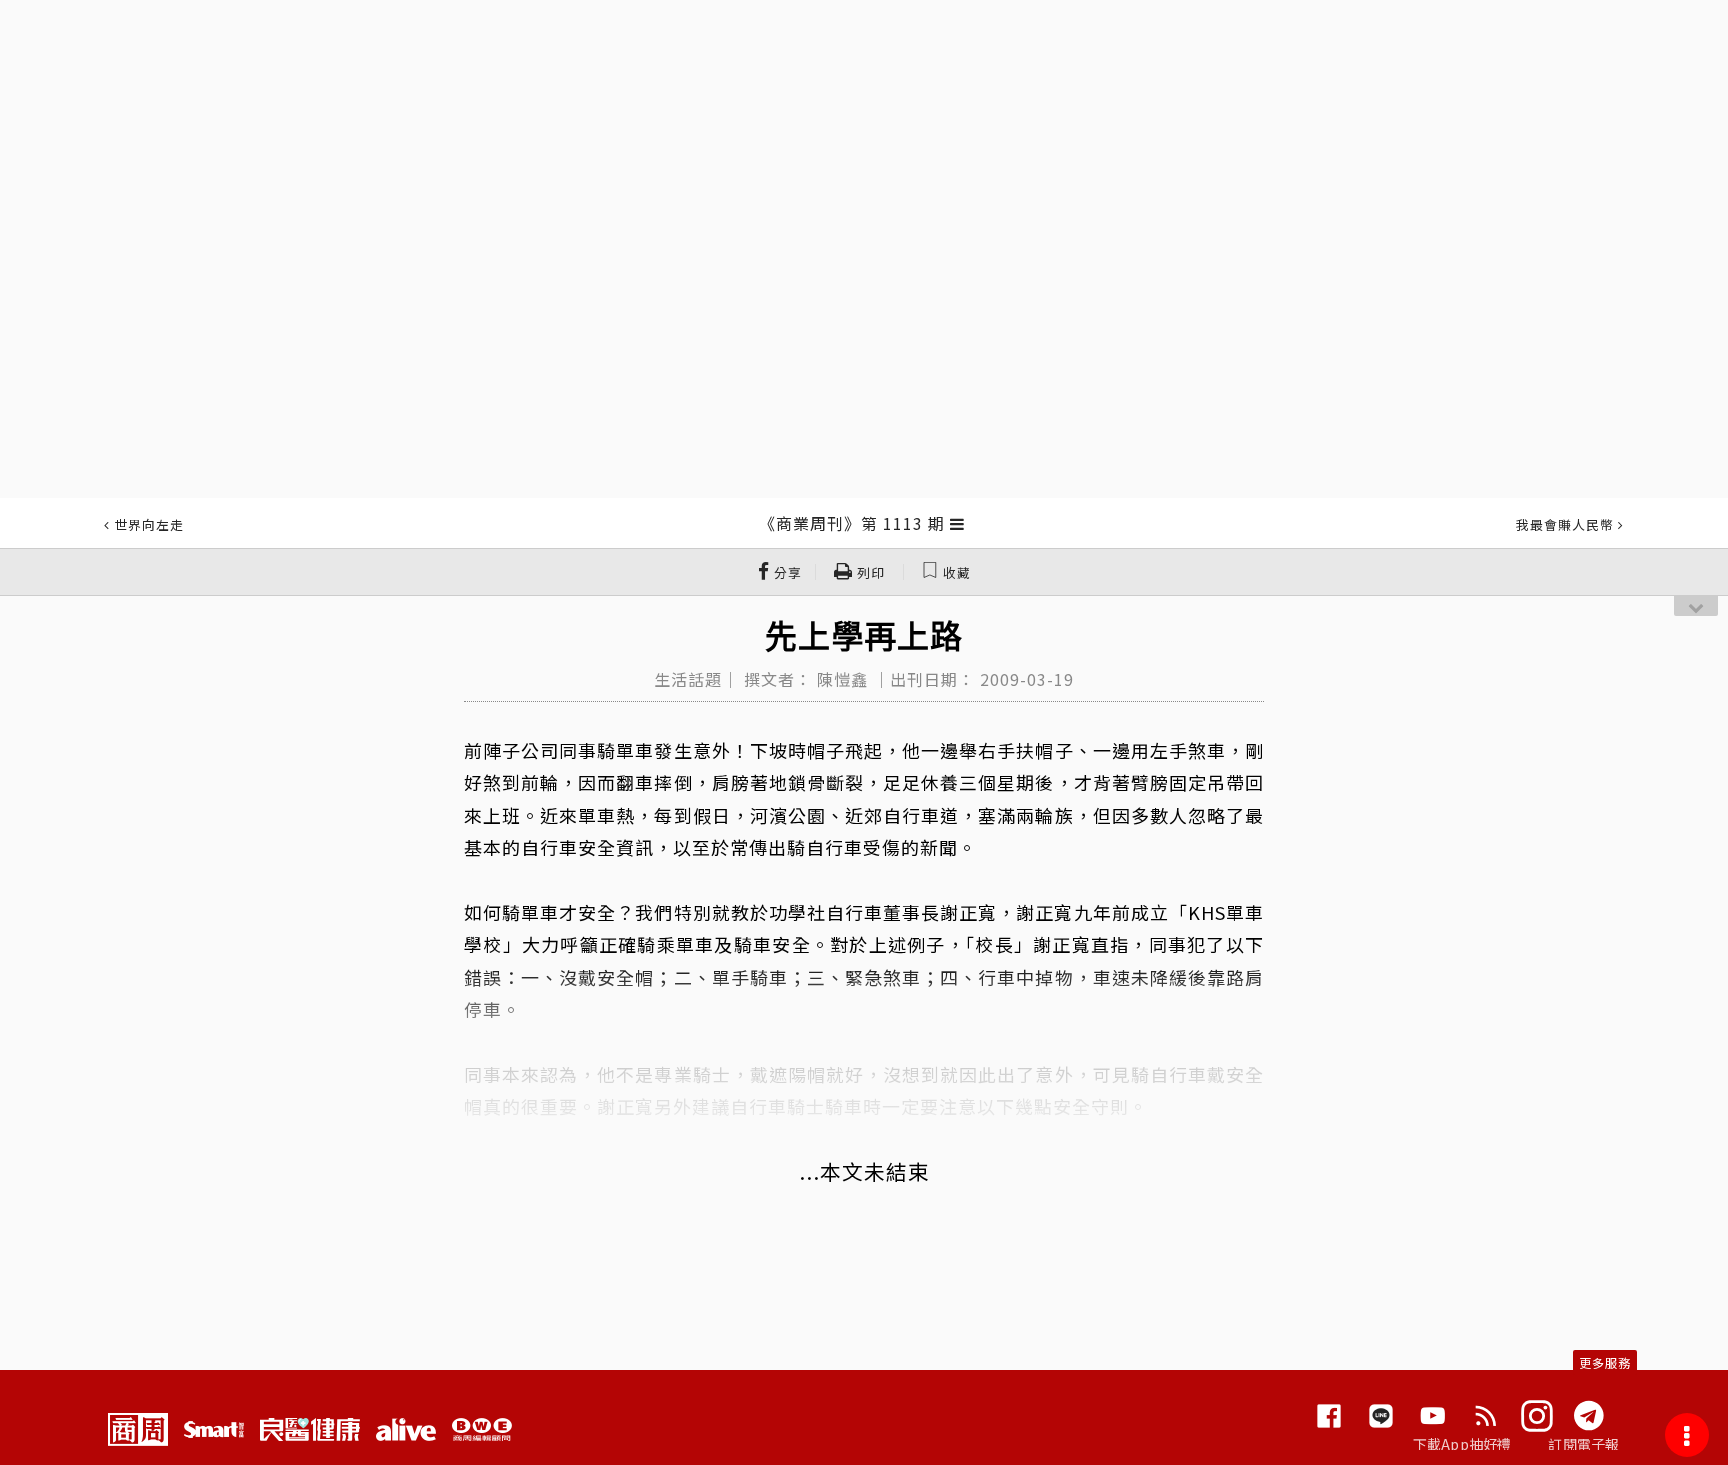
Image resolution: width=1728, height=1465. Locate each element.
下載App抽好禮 (1462, 1444)
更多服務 (1605, 1362)
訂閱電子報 (1583, 1444)
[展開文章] (957, 523)
